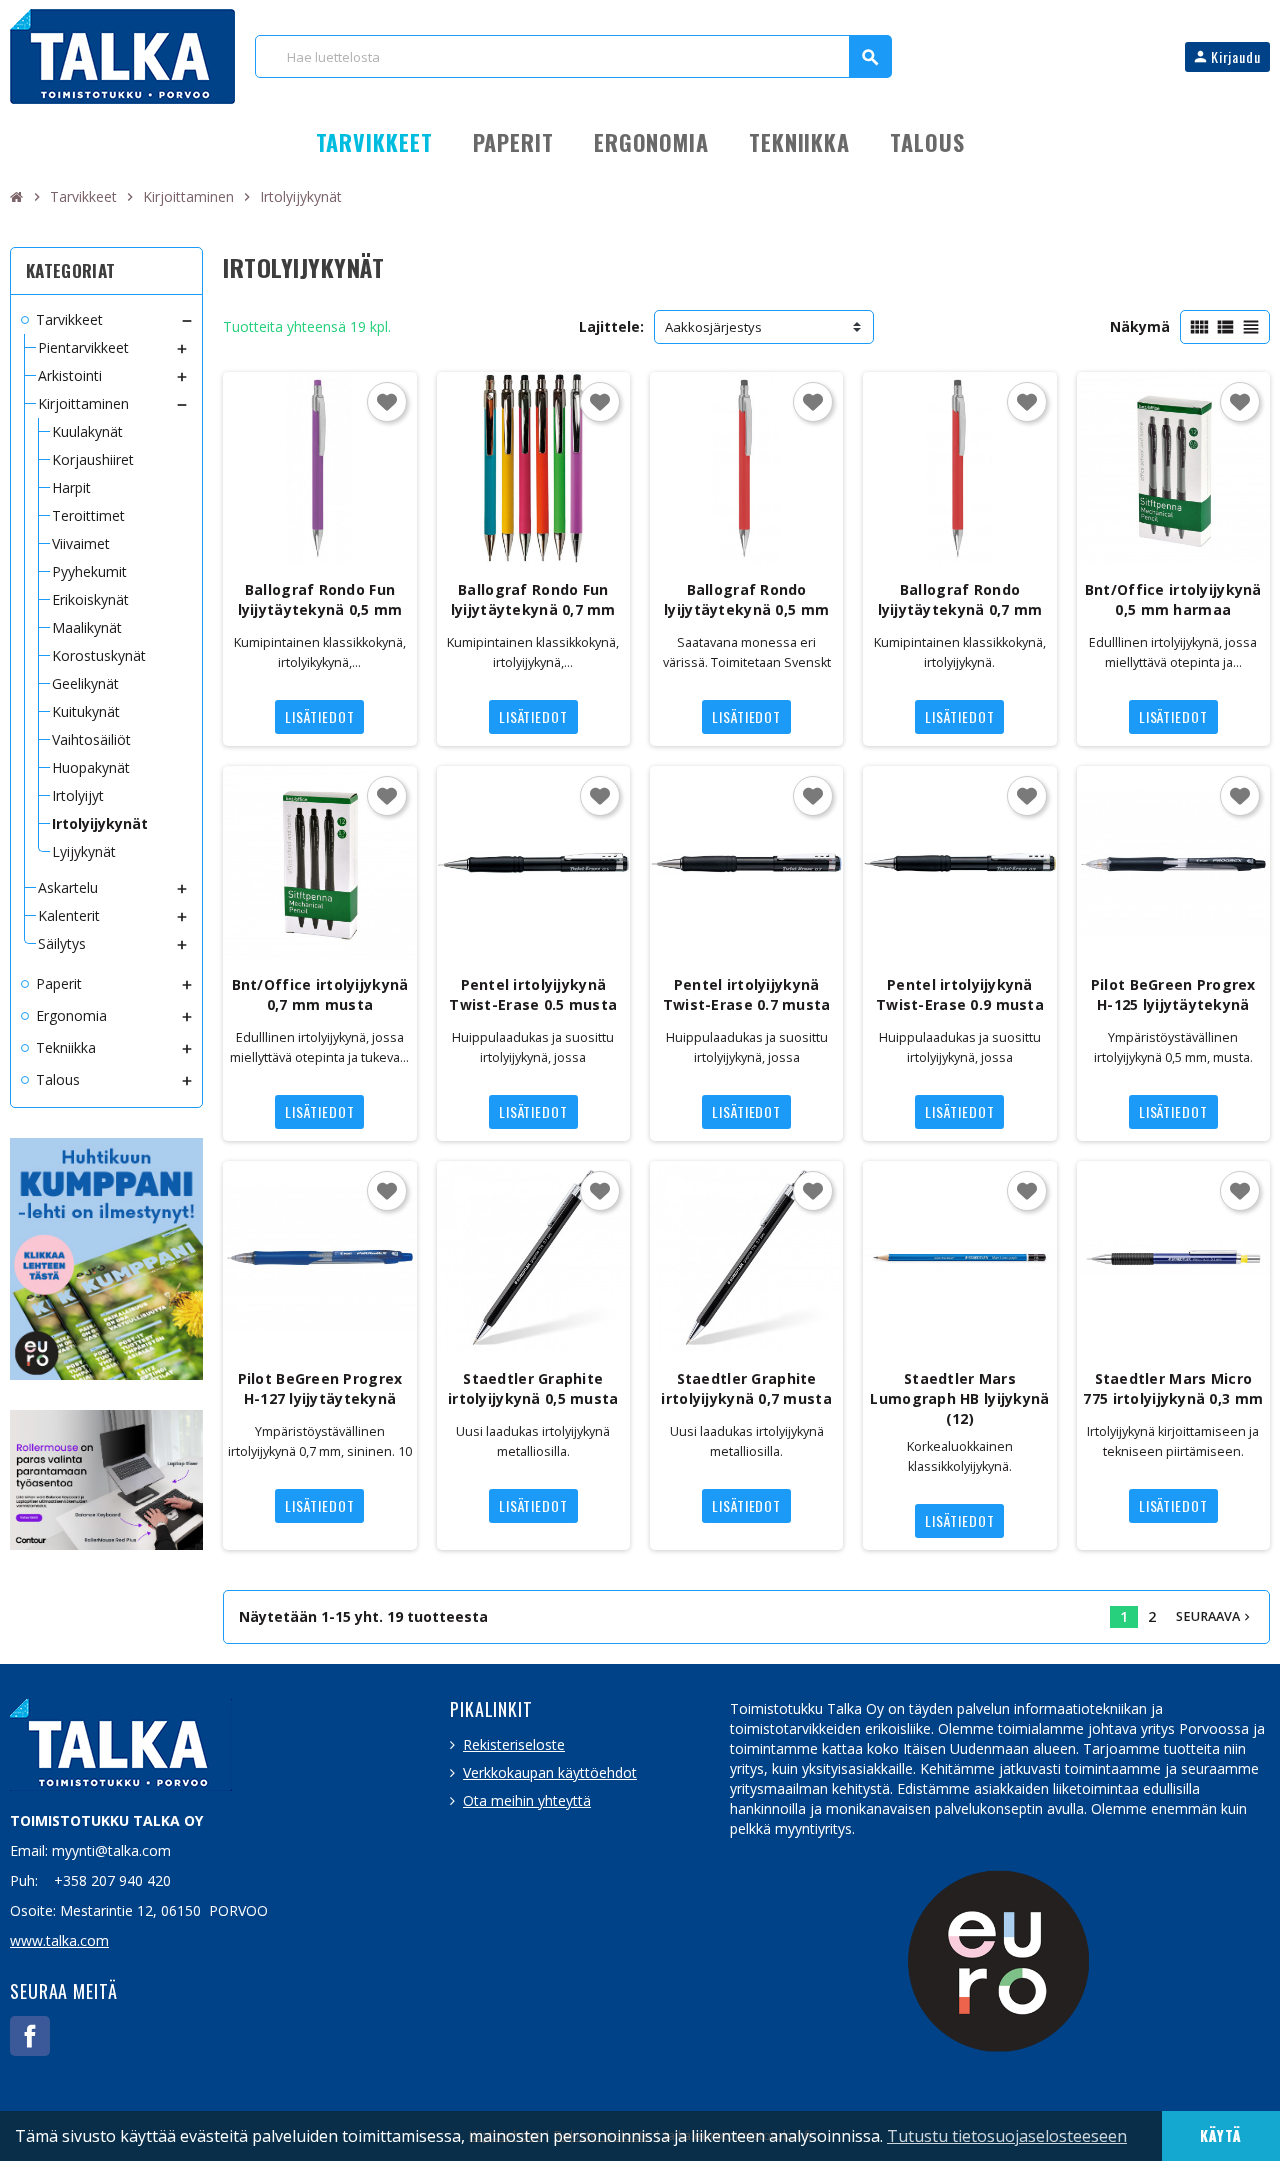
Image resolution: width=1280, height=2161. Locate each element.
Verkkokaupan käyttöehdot (550, 1772)
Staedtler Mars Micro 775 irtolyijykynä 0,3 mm (1173, 1388)
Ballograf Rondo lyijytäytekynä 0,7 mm (960, 599)
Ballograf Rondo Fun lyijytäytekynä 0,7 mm (533, 599)
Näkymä (1140, 326)
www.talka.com (59, 1940)
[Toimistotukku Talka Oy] (122, 54)
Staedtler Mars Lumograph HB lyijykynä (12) (959, 1398)
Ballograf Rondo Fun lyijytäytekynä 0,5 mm (320, 599)
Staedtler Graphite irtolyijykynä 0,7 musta (746, 1388)
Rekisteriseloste (514, 1744)
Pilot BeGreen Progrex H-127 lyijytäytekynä (320, 1388)
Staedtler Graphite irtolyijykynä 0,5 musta (533, 1388)
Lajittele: (611, 326)
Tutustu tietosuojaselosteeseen (1007, 2136)
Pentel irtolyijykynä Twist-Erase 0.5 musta (533, 994)
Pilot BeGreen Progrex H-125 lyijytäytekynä (1173, 994)
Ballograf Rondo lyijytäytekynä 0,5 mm (746, 599)
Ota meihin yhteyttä (527, 1800)
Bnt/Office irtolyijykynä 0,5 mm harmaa (1173, 599)
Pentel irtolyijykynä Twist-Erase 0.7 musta (747, 994)
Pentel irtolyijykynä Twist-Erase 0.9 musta (960, 994)
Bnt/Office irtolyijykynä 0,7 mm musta (320, 994)
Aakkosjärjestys (713, 327)
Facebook (30, 2036)
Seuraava (1215, 1616)
